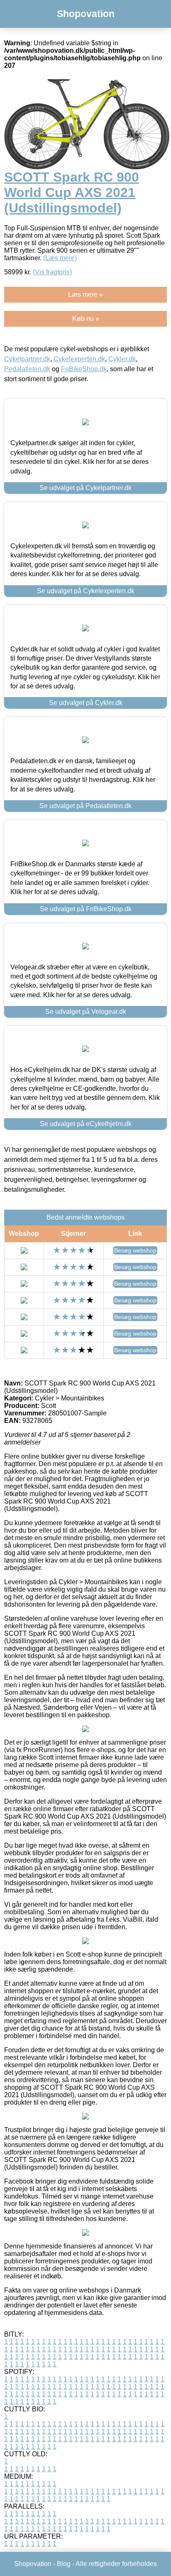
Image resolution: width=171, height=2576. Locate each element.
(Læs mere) (60, 258)
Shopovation (86, 14)
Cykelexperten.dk (79, 359)
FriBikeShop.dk (84, 369)
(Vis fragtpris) (52, 272)
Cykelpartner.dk (27, 359)
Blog (64, 2564)
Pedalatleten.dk (27, 369)
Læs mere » (85, 295)
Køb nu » (86, 319)
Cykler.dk (122, 359)
